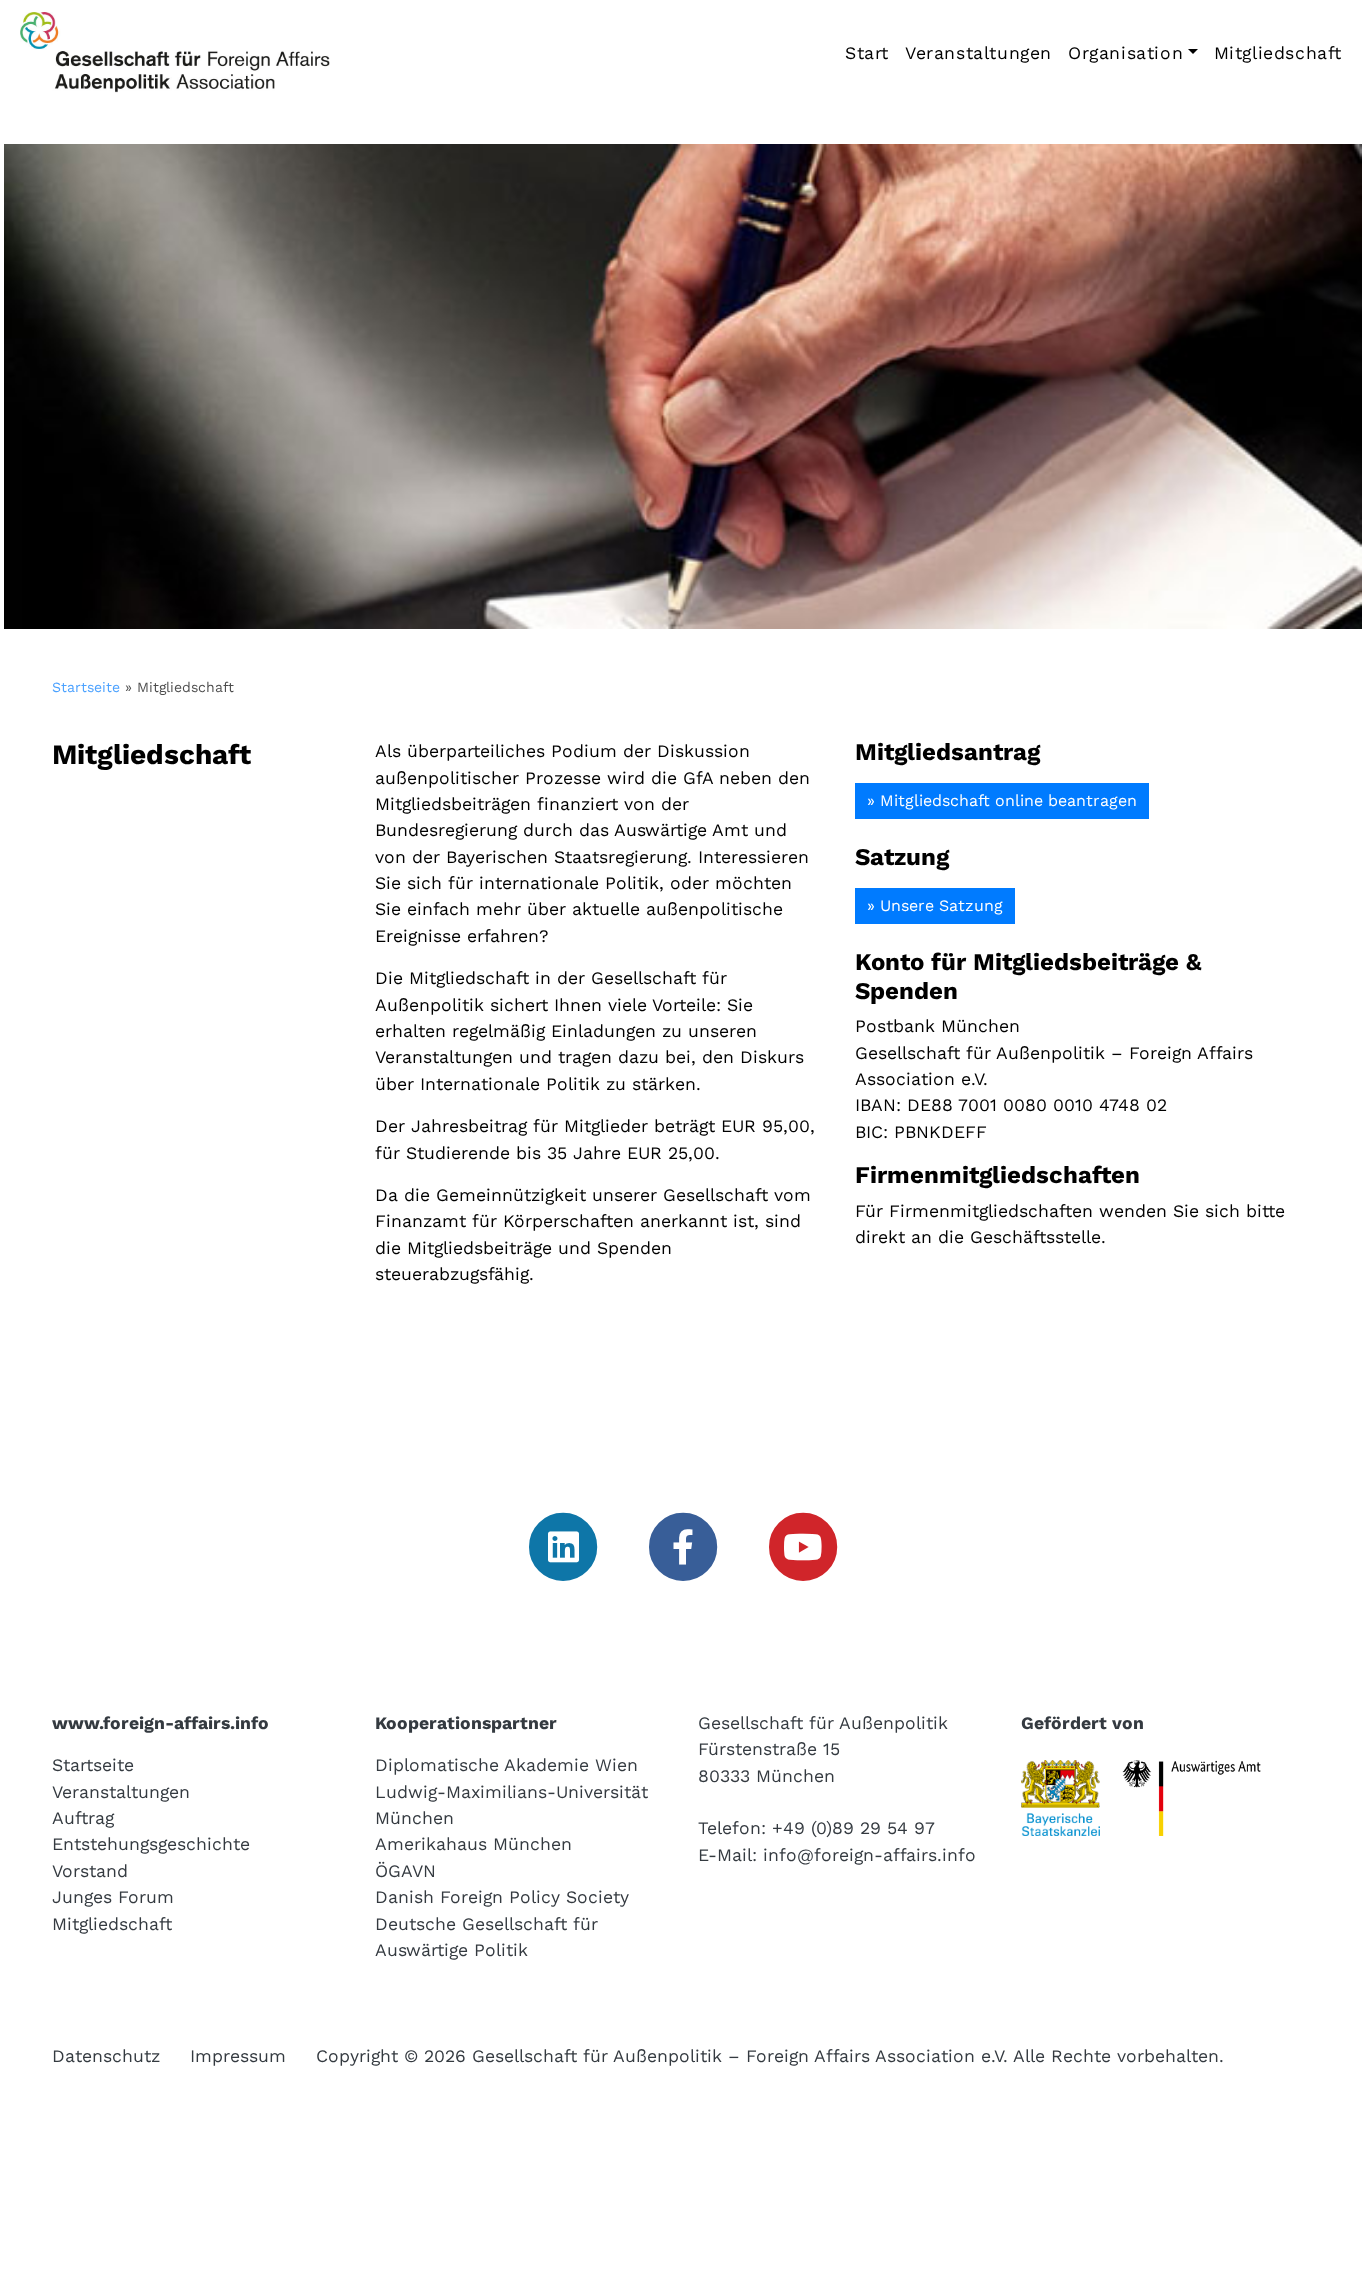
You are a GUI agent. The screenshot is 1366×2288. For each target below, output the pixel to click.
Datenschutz (106, 2056)
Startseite (86, 687)
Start (867, 53)
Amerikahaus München (473, 1844)
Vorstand (90, 1871)
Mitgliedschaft (1278, 53)
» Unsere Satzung (935, 905)
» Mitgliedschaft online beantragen (1002, 800)
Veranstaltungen (978, 53)
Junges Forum (113, 1897)
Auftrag (83, 1818)
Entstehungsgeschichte (151, 1844)
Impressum (238, 2056)
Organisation (1125, 53)
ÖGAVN (405, 1871)
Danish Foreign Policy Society (502, 1897)
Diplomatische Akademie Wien (506, 1765)
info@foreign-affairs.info (869, 1855)
